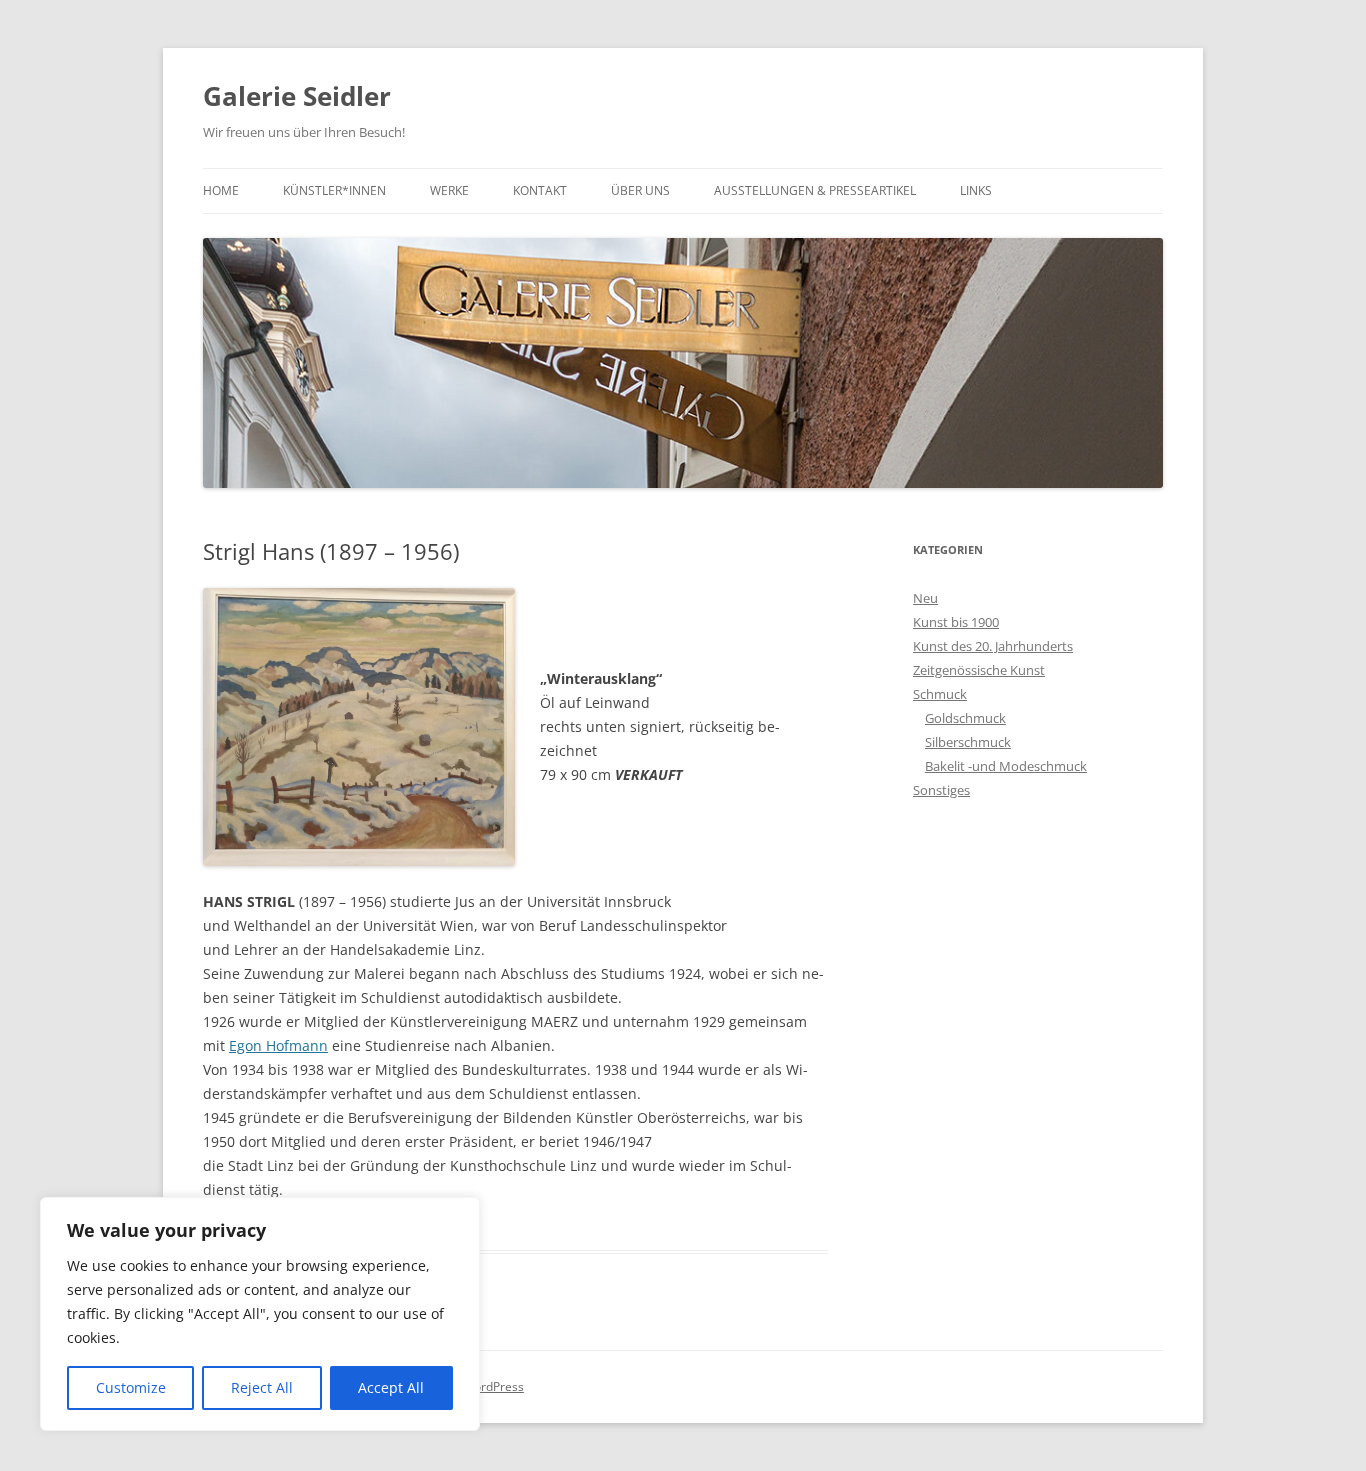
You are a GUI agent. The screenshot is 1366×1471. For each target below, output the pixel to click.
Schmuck (940, 694)
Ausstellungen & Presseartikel (815, 190)
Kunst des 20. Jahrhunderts (993, 646)
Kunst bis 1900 (956, 622)
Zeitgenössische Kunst (979, 670)
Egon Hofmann (278, 1045)
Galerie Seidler (297, 96)
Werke (449, 190)
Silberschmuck (968, 742)
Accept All (391, 1387)
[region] (260, 1314)
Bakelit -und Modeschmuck (1006, 766)
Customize (131, 1387)
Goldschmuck (965, 718)
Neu (925, 598)
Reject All (262, 1387)
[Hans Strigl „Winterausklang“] (359, 726)
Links (976, 190)
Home (221, 190)
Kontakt (540, 190)
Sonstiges (941, 790)
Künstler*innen (334, 190)
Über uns (640, 190)
